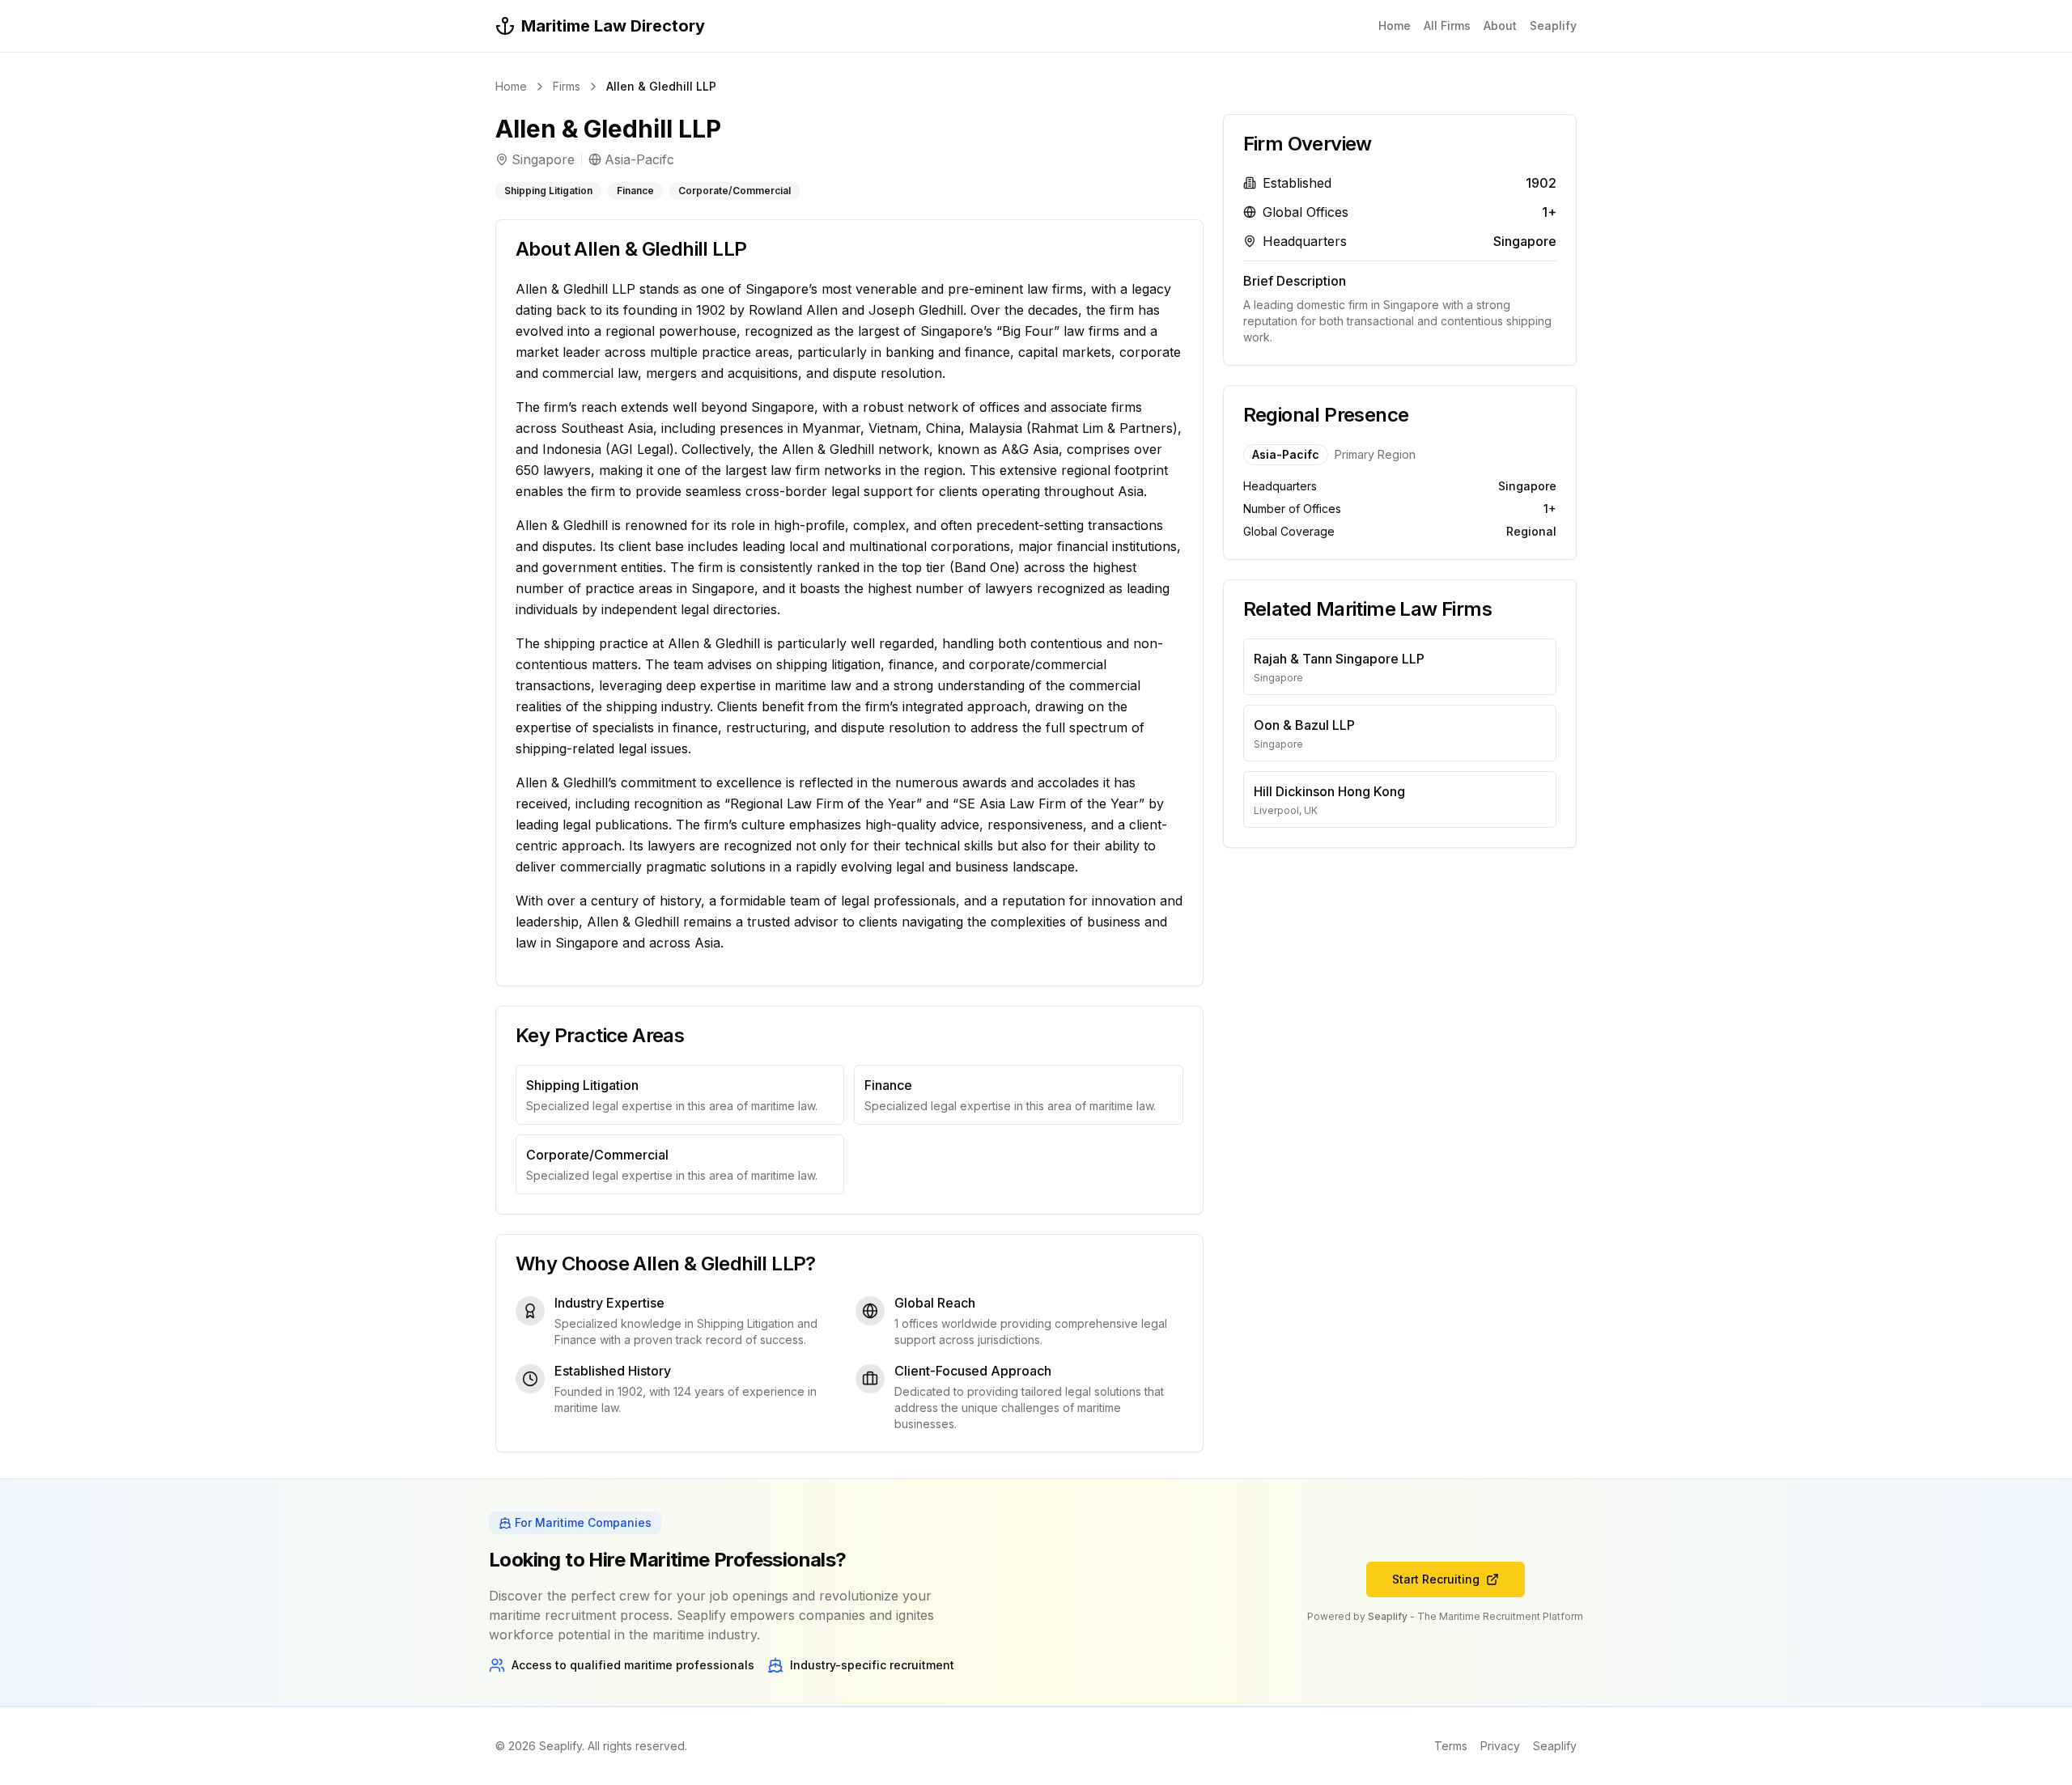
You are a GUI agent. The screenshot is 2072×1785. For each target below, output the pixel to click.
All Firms (1447, 25)
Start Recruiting (1436, 1579)
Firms (567, 86)
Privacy (1500, 1746)
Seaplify (1553, 25)
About (1500, 25)
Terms (1451, 1746)
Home (1395, 25)
